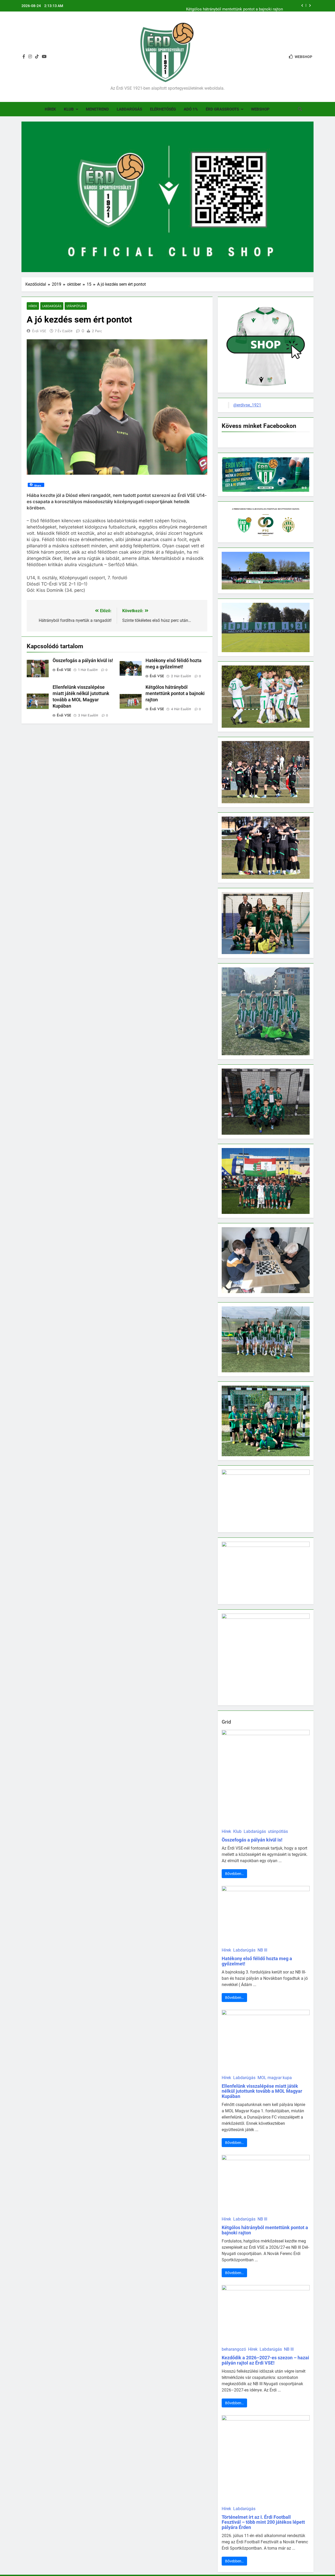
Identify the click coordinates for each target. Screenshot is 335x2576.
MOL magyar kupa (275, 2078)
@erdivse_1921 (247, 405)
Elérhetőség (163, 109)
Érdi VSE (39, 331)
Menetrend (97, 109)
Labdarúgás (129, 109)
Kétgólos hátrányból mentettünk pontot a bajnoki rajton (234, 6)
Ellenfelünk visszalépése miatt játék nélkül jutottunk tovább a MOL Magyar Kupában (262, 2091)
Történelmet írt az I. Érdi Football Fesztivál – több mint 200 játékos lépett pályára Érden (263, 2522)
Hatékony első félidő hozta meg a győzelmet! (257, 1961)
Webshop (260, 109)
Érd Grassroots (222, 109)
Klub (69, 109)
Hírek (50, 109)
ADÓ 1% (191, 109)
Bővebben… (234, 1874)
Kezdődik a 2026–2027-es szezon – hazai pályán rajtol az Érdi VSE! (265, 2360)
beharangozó (234, 2349)
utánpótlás (76, 306)
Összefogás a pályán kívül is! (83, 661)
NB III (262, 1950)
